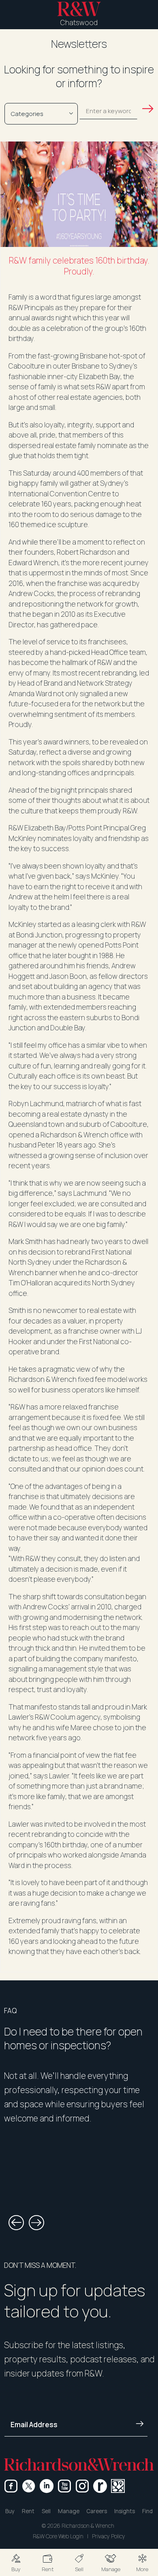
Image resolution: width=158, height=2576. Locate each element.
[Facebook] (11, 2486)
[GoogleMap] (118, 2486)
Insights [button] (125, 2511)
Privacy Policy (109, 2536)
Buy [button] (10, 2511)
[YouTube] (64, 2486)
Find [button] (147, 2511)
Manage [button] (69, 2511)
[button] (16, 2562)
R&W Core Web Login (58, 2536)
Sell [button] (46, 2511)
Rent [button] (28, 2511)
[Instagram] (82, 2486)
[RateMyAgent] (100, 2486)
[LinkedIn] (47, 2486)
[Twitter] (29, 2486)
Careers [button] (97, 2511)
